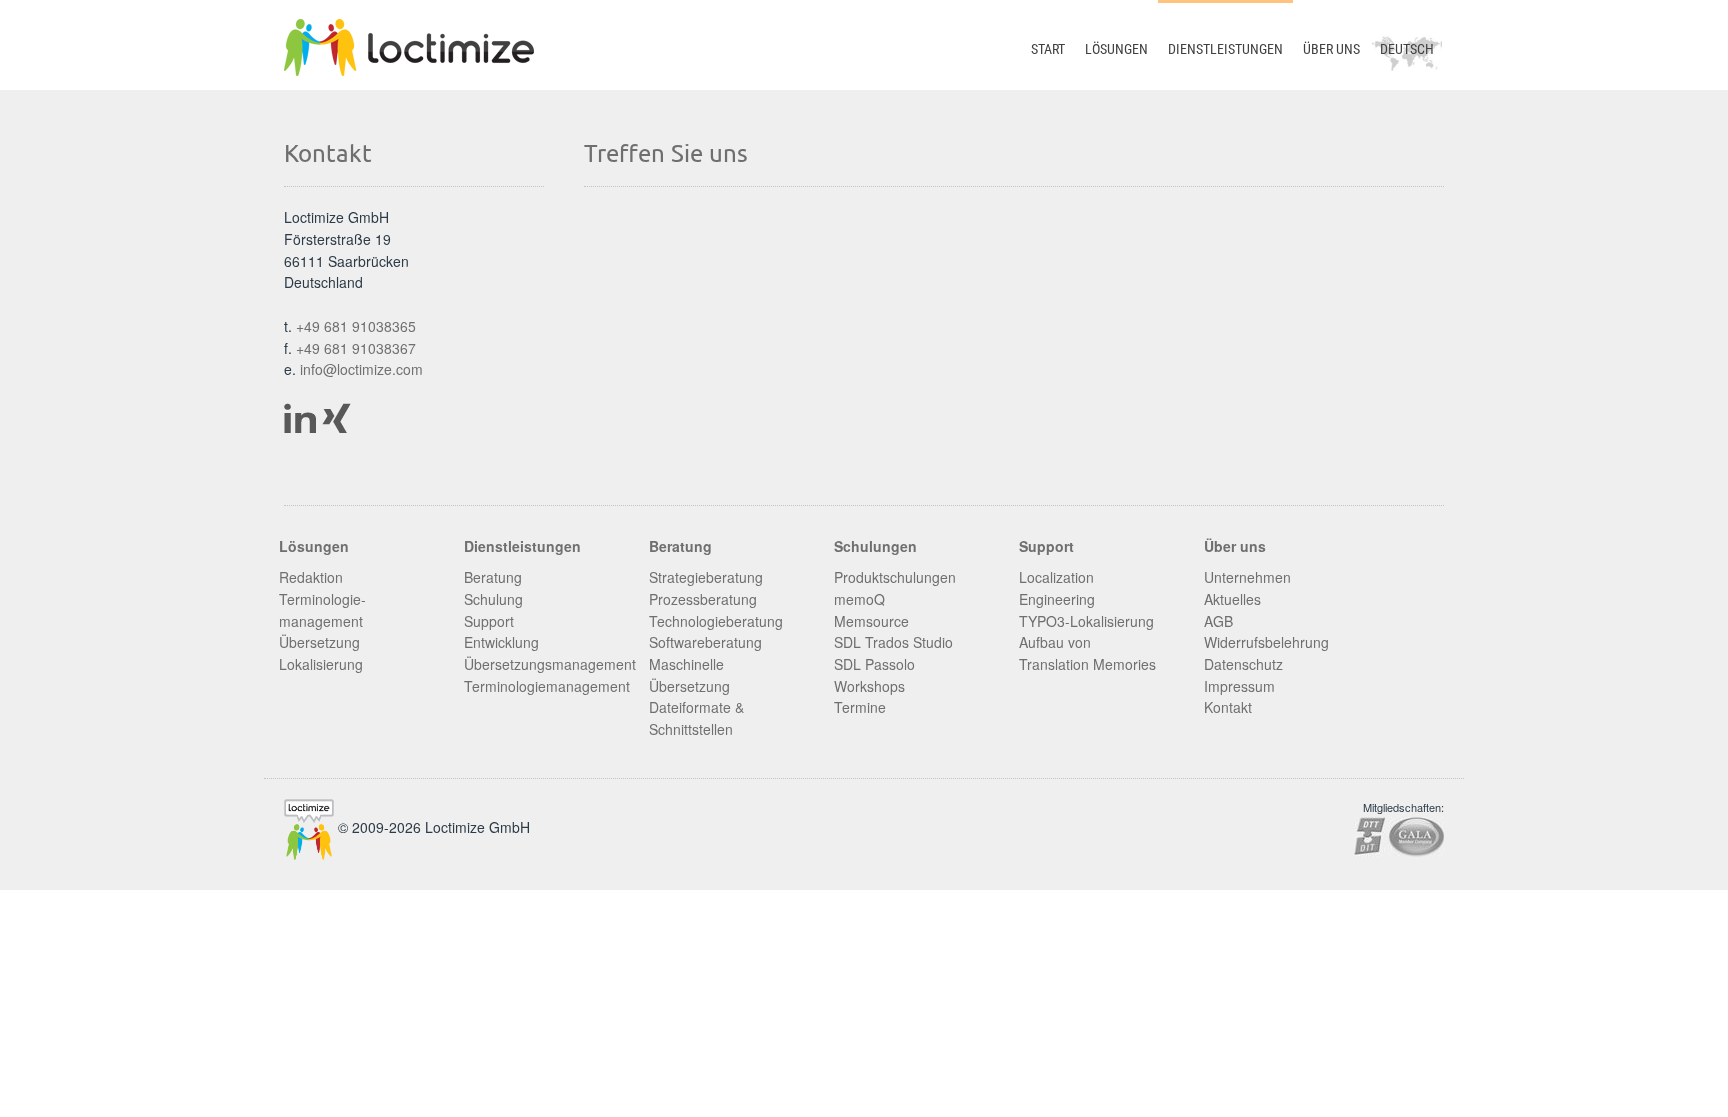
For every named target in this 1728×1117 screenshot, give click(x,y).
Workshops (869, 686)
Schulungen (875, 546)
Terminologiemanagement (547, 686)
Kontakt (1228, 707)
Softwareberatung (705, 642)
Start (1048, 49)
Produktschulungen (895, 577)
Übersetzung (319, 642)
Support (489, 621)
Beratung (493, 577)
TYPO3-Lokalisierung (1086, 621)
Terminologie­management (322, 610)
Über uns (1331, 49)
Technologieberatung (716, 621)
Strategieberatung (706, 577)
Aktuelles (1232, 599)
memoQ (859, 599)
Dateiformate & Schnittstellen (696, 718)
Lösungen (1116, 49)
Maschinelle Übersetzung (689, 675)
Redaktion (311, 577)
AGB (1218, 621)
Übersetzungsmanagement (550, 664)
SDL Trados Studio (893, 642)
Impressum (1239, 686)
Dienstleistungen (1225, 49)
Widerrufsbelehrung (1266, 642)
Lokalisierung (321, 664)
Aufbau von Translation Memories (1087, 653)
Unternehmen (1247, 577)
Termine (860, 707)
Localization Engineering (1057, 588)
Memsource (871, 621)
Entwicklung (501, 642)
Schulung (493, 599)
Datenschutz (1243, 664)
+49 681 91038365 (356, 326)
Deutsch (1407, 49)
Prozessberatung (703, 599)
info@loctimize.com (361, 369)
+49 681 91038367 (356, 348)
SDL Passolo (874, 664)
